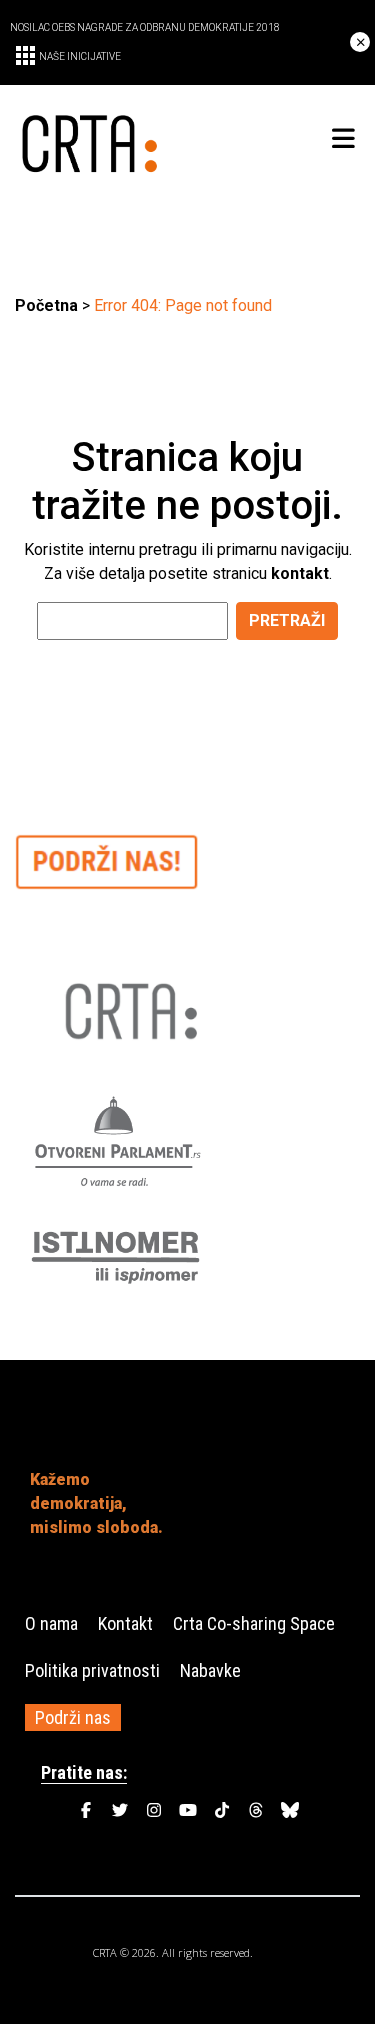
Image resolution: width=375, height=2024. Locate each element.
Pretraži (287, 620)
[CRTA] (101, 139)
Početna (46, 305)
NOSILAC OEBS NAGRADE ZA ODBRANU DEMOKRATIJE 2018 (145, 27)
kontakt (300, 573)
